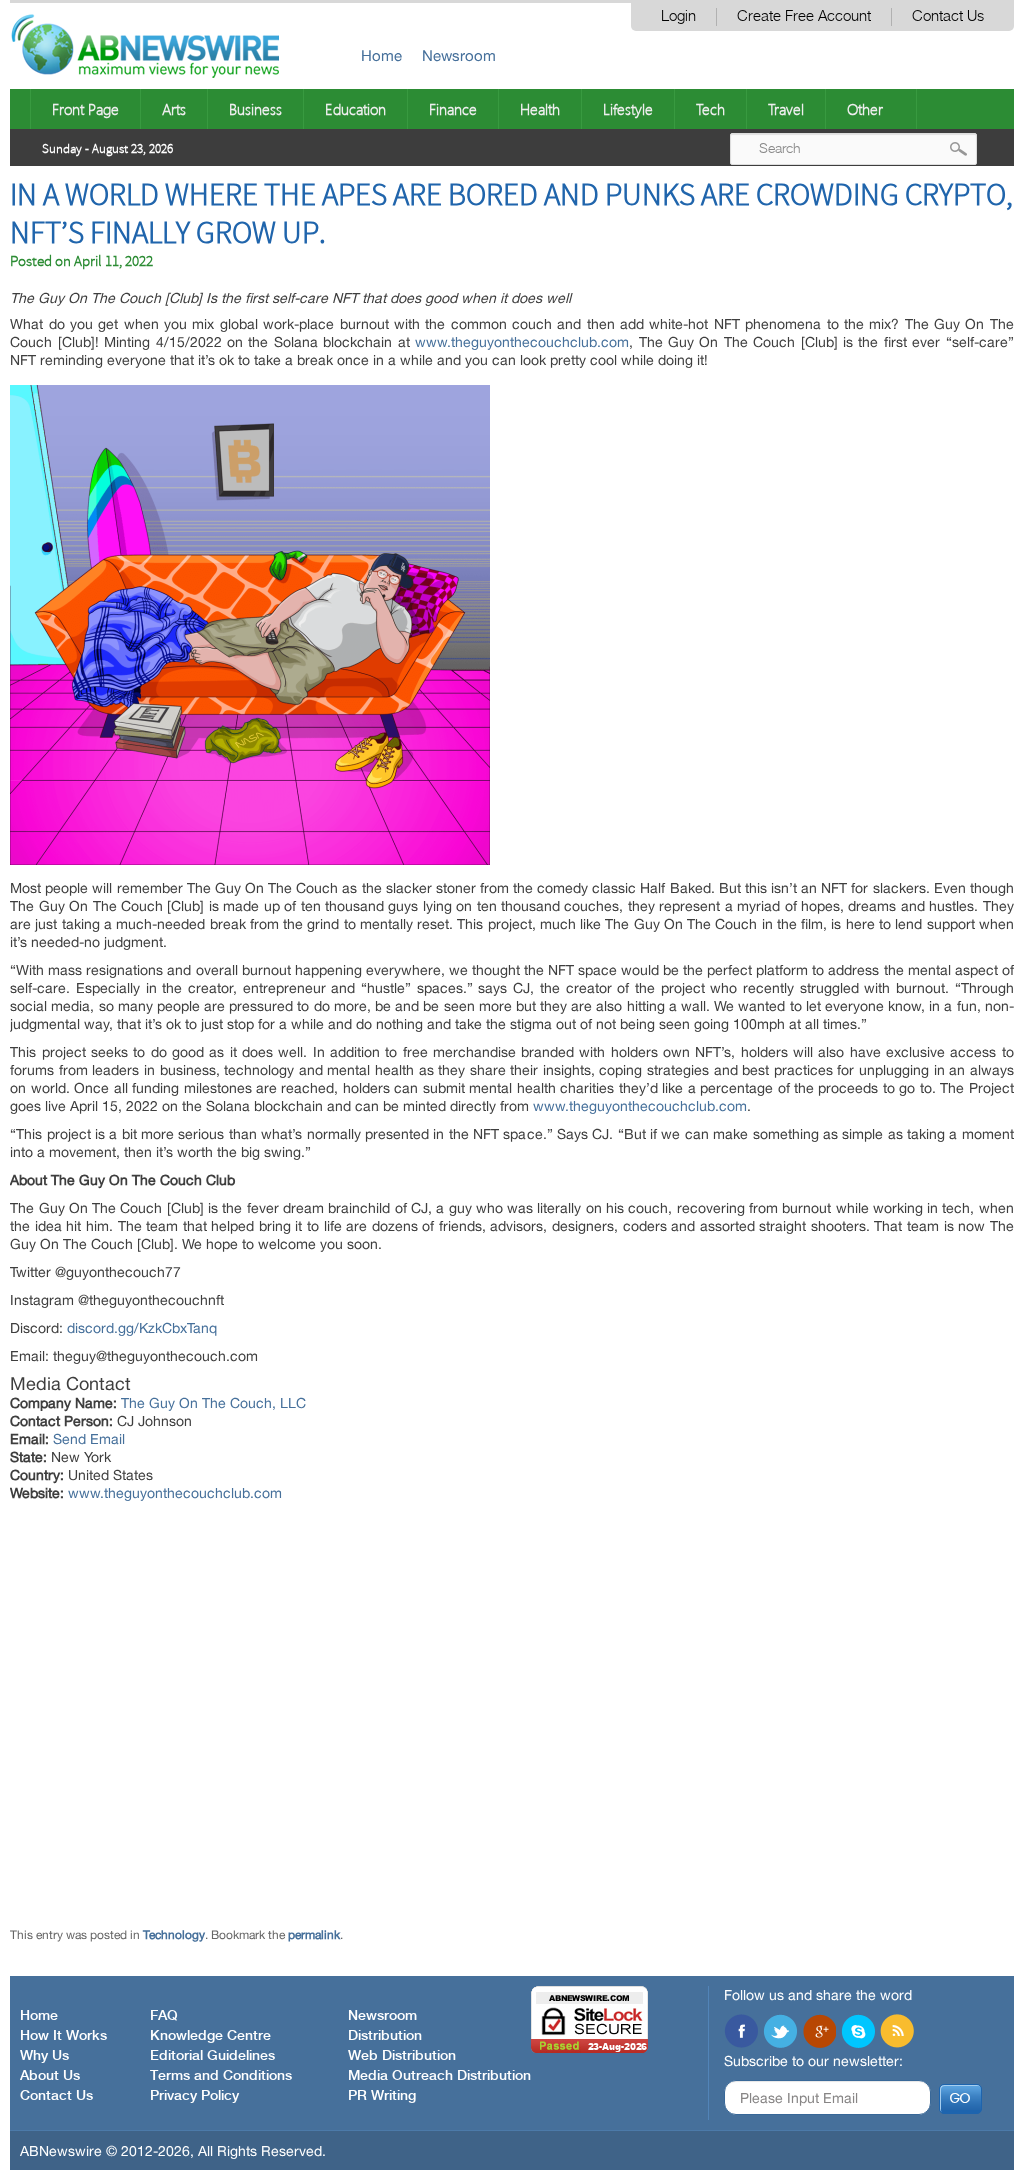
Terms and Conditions (221, 2076)
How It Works (63, 2036)
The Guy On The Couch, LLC (213, 1403)
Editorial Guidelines (212, 2056)
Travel (786, 109)
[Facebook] (741, 2033)
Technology (174, 1935)
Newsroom (459, 55)
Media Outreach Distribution (439, 2076)
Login (678, 16)
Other (865, 109)
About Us (50, 2076)
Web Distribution (402, 2056)
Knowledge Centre (210, 2036)
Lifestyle (628, 109)
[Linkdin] (819, 2033)
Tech (710, 109)
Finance (453, 109)
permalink (314, 1935)
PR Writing (382, 2096)
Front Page (85, 109)
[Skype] (858, 2033)
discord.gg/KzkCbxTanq (142, 1328)
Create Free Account (804, 16)
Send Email (89, 1439)
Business (255, 109)
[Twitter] (780, 2033)
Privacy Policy (194, 2096)
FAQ (164, 2016)
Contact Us (948, 16)
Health (540, 109)
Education (355, 109)
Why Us (44, 2056)
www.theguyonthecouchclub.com (522, 342)
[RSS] (897, 2033)
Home (381, 55)
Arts (174, 109)
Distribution (385, 2036)
